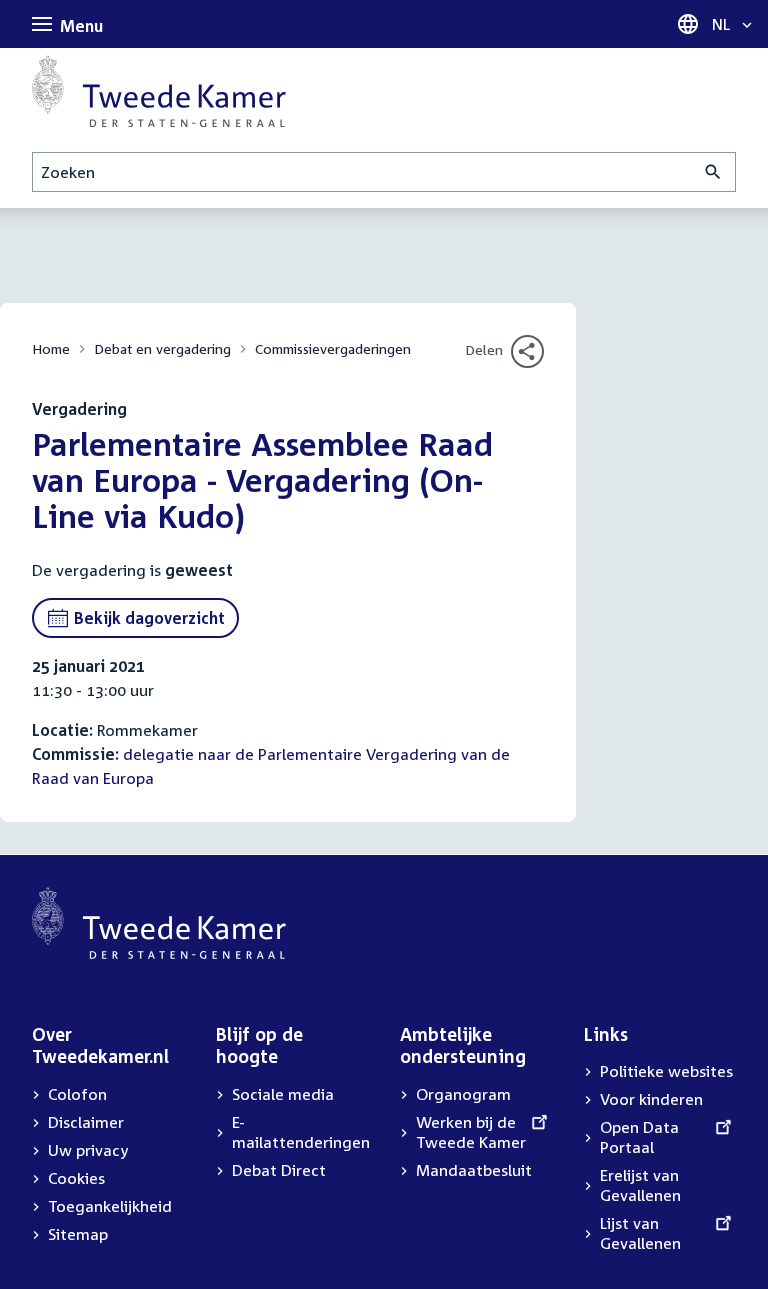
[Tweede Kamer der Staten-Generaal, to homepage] (159, 91)
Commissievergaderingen (333, 348)
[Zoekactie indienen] (713, 172)
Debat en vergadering (162, 348)
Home (51, 348)
